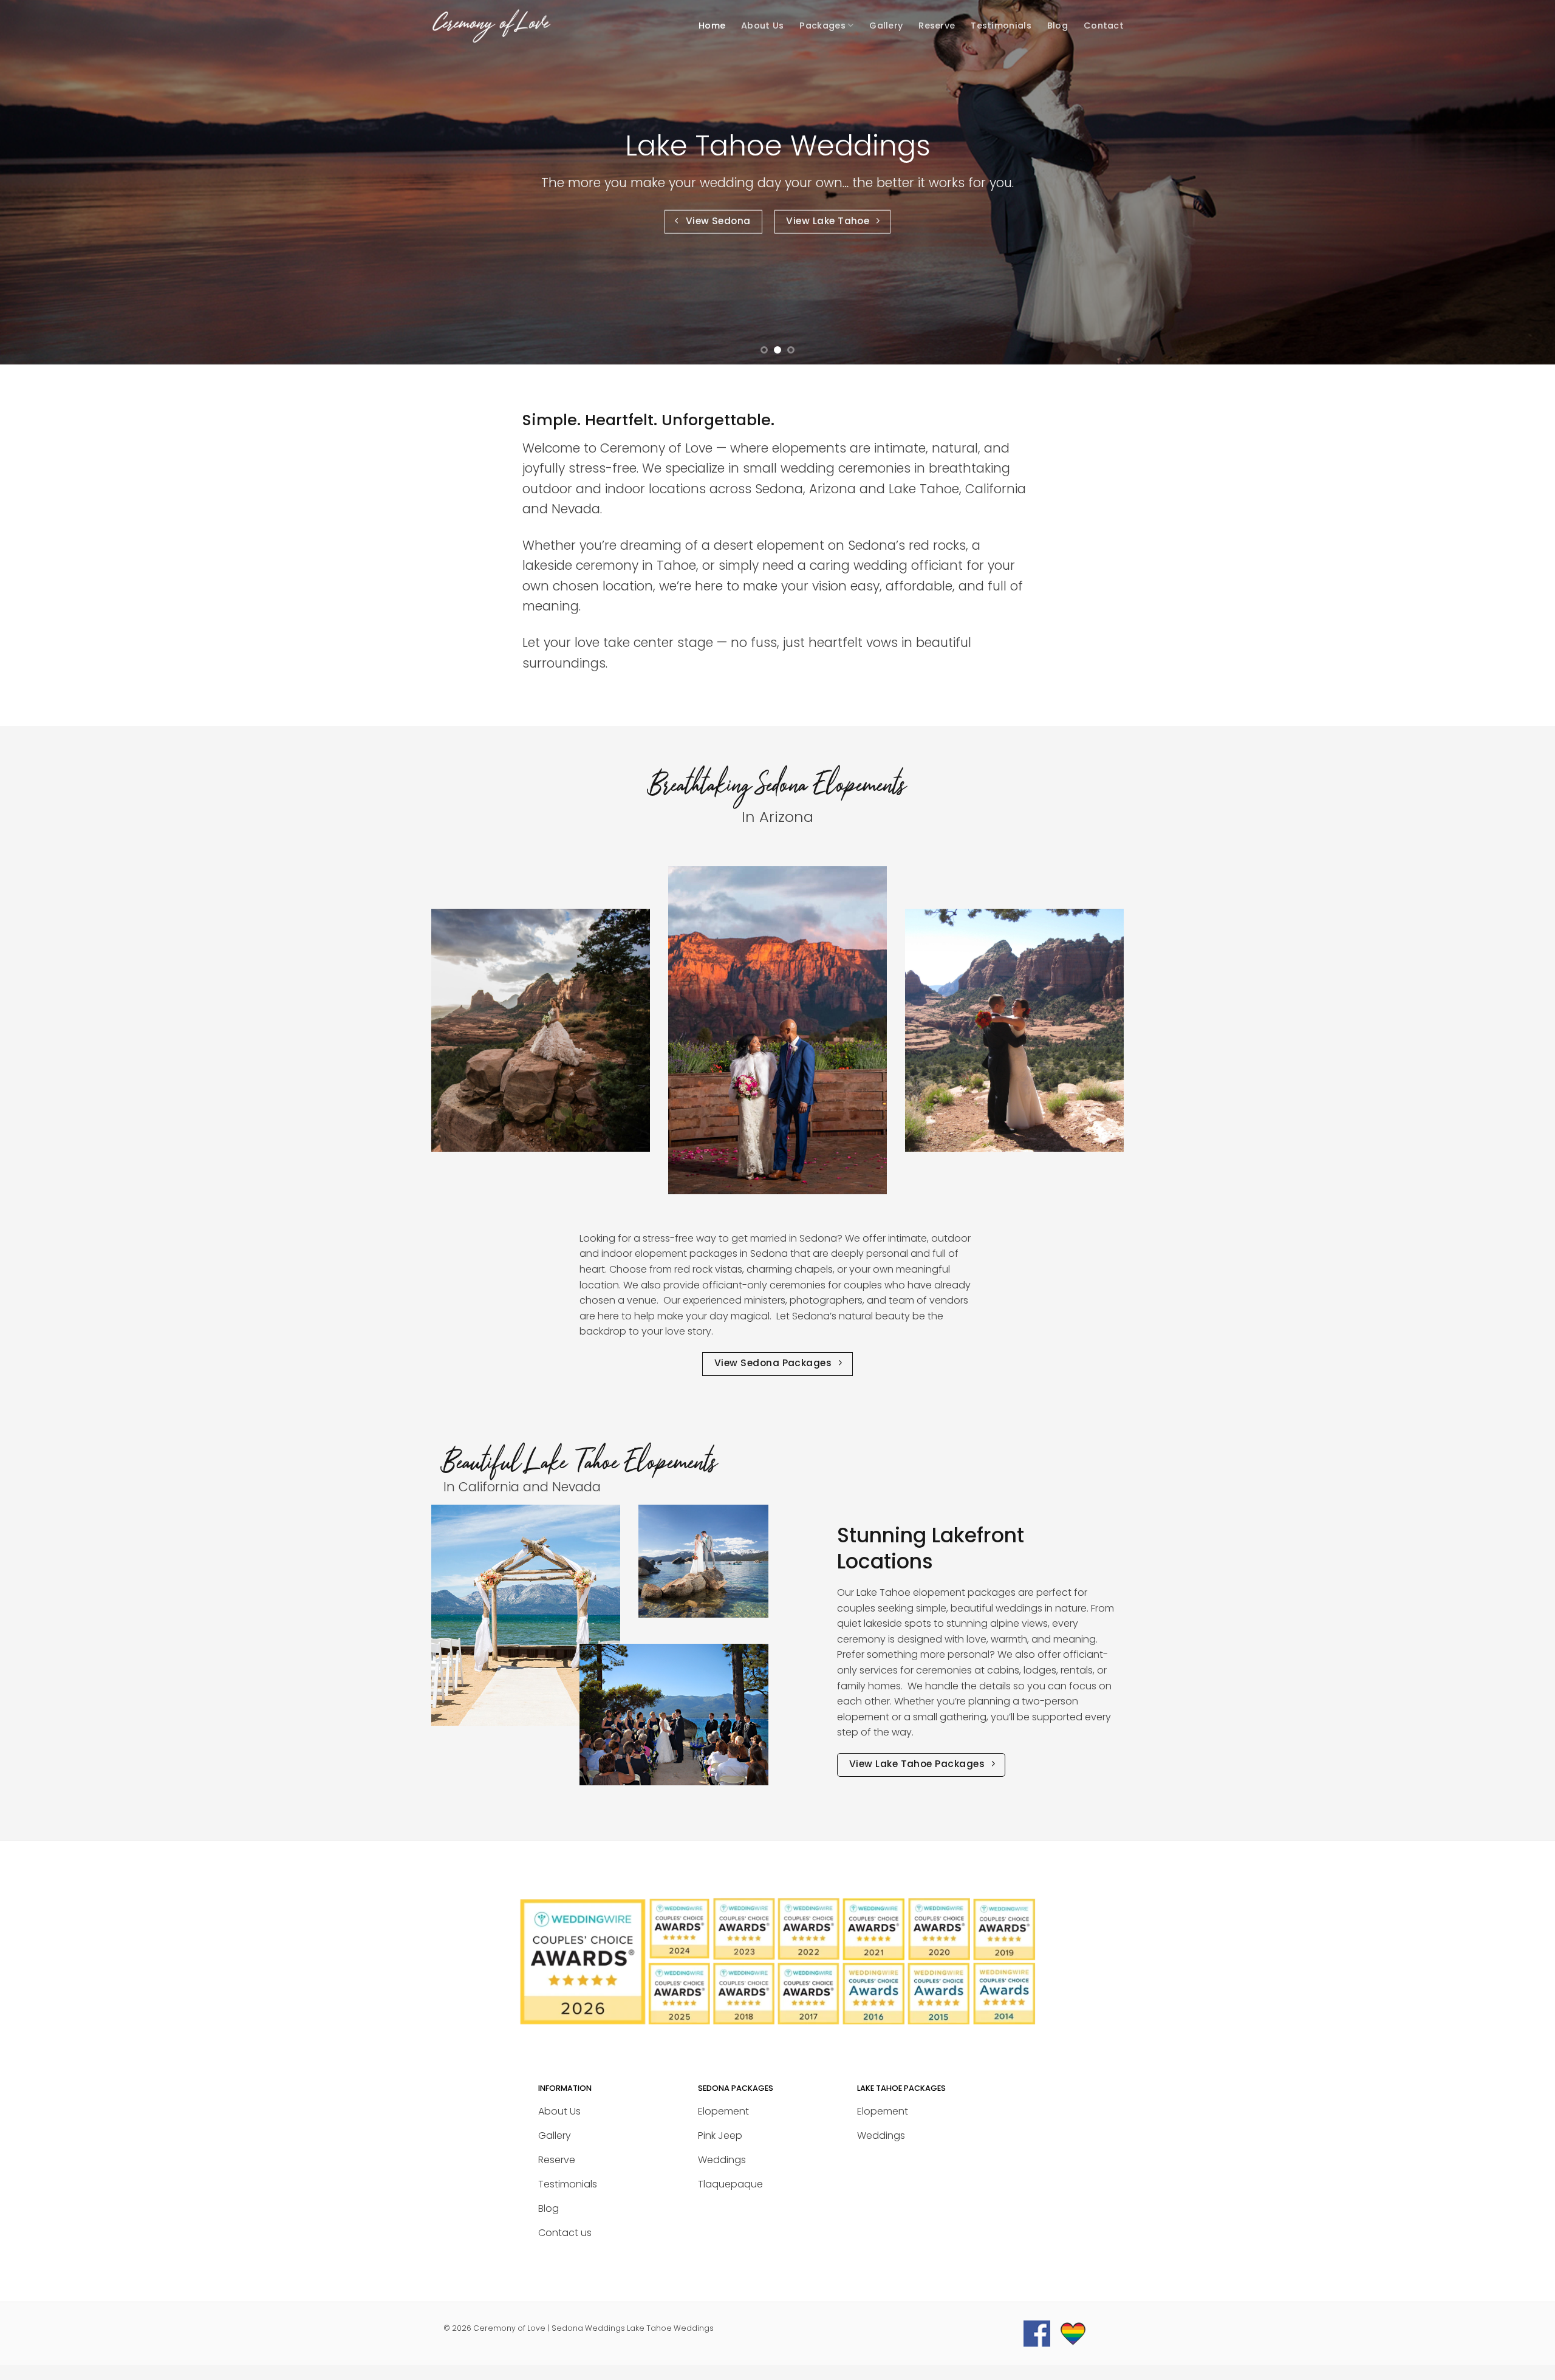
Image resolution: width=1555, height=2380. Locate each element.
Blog (1058, 26)
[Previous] (46, 182)
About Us (762, 26)
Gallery (886, 26)
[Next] (1509, 182)
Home (712, 26)
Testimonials (1001, 26)
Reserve (937, 26)
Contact (1104, 26)
